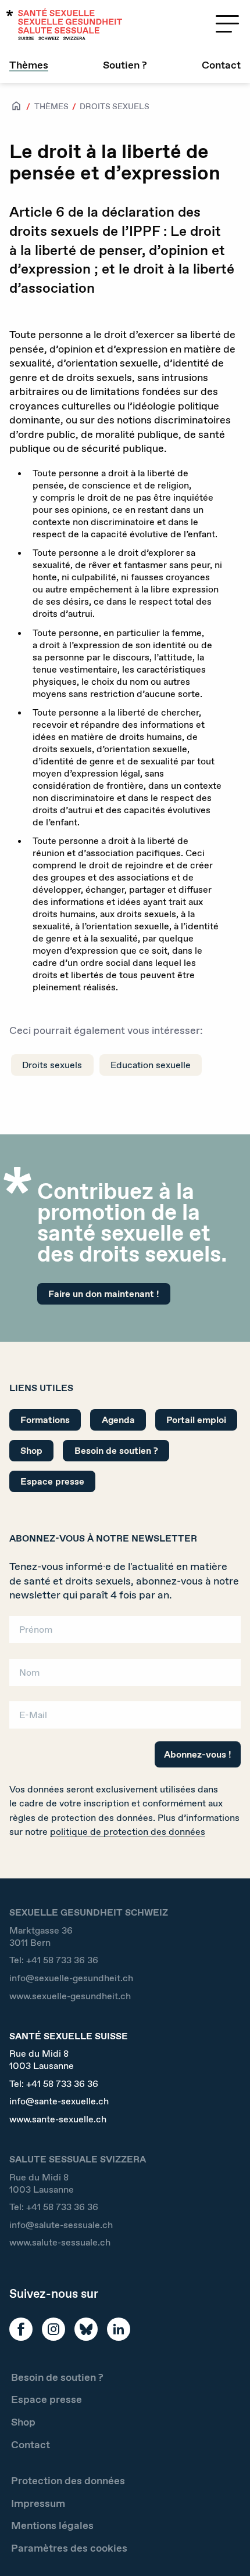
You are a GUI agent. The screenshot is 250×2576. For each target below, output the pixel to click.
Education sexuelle (151, 1065)
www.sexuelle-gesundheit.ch (70, 1996)
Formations (45, 1420)
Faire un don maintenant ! (104, 1294)
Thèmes (29, 65)
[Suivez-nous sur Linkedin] (119, 2329)
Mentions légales (52, 2525)
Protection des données (68, 2481)
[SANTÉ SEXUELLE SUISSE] (65, 24)
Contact (221, 65)
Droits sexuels (115, 106)
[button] (224, 2548)
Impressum (38, 2503)
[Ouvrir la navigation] (227, 24)
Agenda (118, 1420)
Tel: (54, 1960)
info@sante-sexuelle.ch (59, 2101)
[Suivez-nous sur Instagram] (53, 2329)
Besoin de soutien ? (116, 1451)
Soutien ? (125, 65)
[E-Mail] (125, 1719)
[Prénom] (125, 1634)
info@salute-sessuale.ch (61, 2225)
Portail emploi (196, 1420)
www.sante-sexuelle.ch (58, 2119)
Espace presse (52, 1481)
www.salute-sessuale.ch (60, 2242)
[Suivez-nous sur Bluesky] (86, 2329)
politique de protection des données (128, 1832)
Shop (31, 1451)
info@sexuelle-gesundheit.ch (71, 1978)
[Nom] (125, 1676)
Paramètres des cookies (69, 2548)
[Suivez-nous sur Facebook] (21, 2329)
